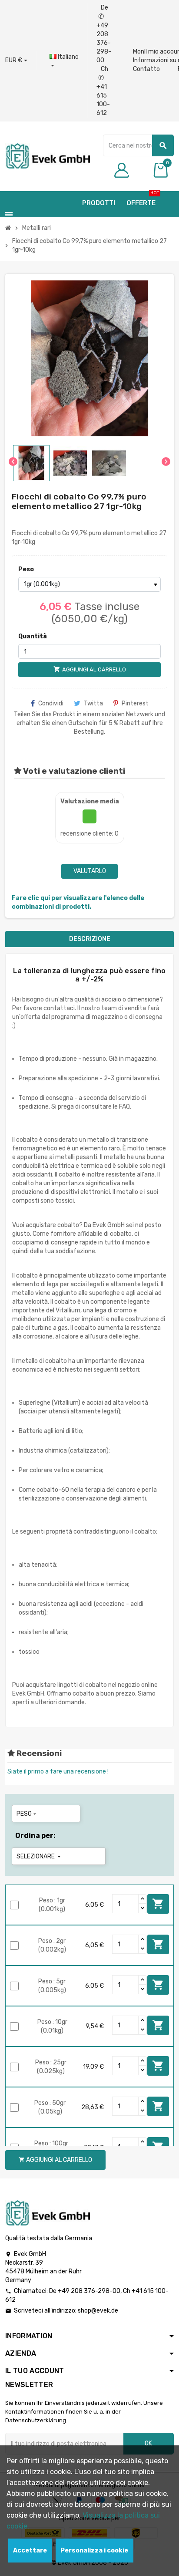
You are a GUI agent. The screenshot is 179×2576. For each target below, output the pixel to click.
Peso (26, 569)
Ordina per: (35, 1836)
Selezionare (39, 1856)
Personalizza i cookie (94, 2551)
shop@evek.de (98, 2311)
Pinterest (135, 703)
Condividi (51, 703)
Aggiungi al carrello (158, 1904)
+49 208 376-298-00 (89, 2291)
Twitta (93, 703)
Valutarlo (90, 871)
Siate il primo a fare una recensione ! (58, 1772)
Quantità (33, 636)
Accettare (30, 2551)
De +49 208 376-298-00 (104, 34)
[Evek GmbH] (48, 156)
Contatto (146, 69)
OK (148, 2443)
